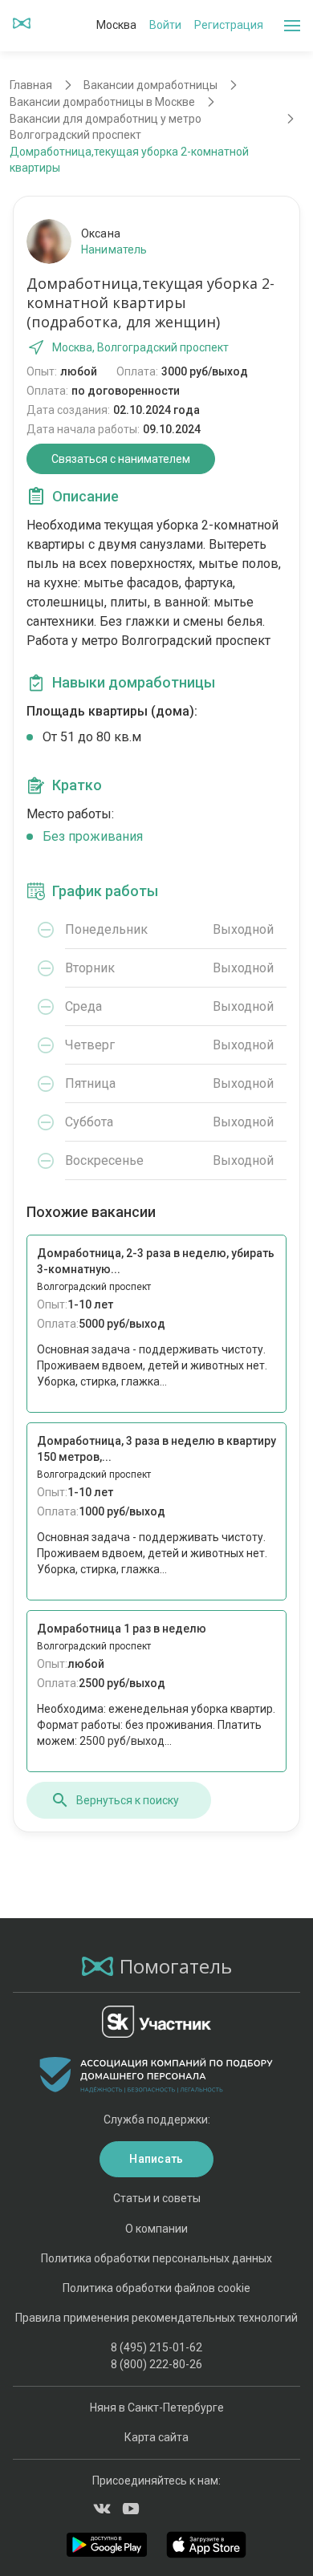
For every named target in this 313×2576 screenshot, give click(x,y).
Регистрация (229, 25)
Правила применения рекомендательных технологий (156, 2318)
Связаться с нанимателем (121, 459)
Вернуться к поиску (128, 1800)
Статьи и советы (157, 2198)
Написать (156, 2159)
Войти (165, 25)
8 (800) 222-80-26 (156, 2364)
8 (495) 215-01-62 (156, 2347)
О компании (156, 2229)
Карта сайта (156, 2437)
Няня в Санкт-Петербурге (157, 2408)
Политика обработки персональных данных (156, 2258)
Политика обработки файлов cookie (156, 2288)
